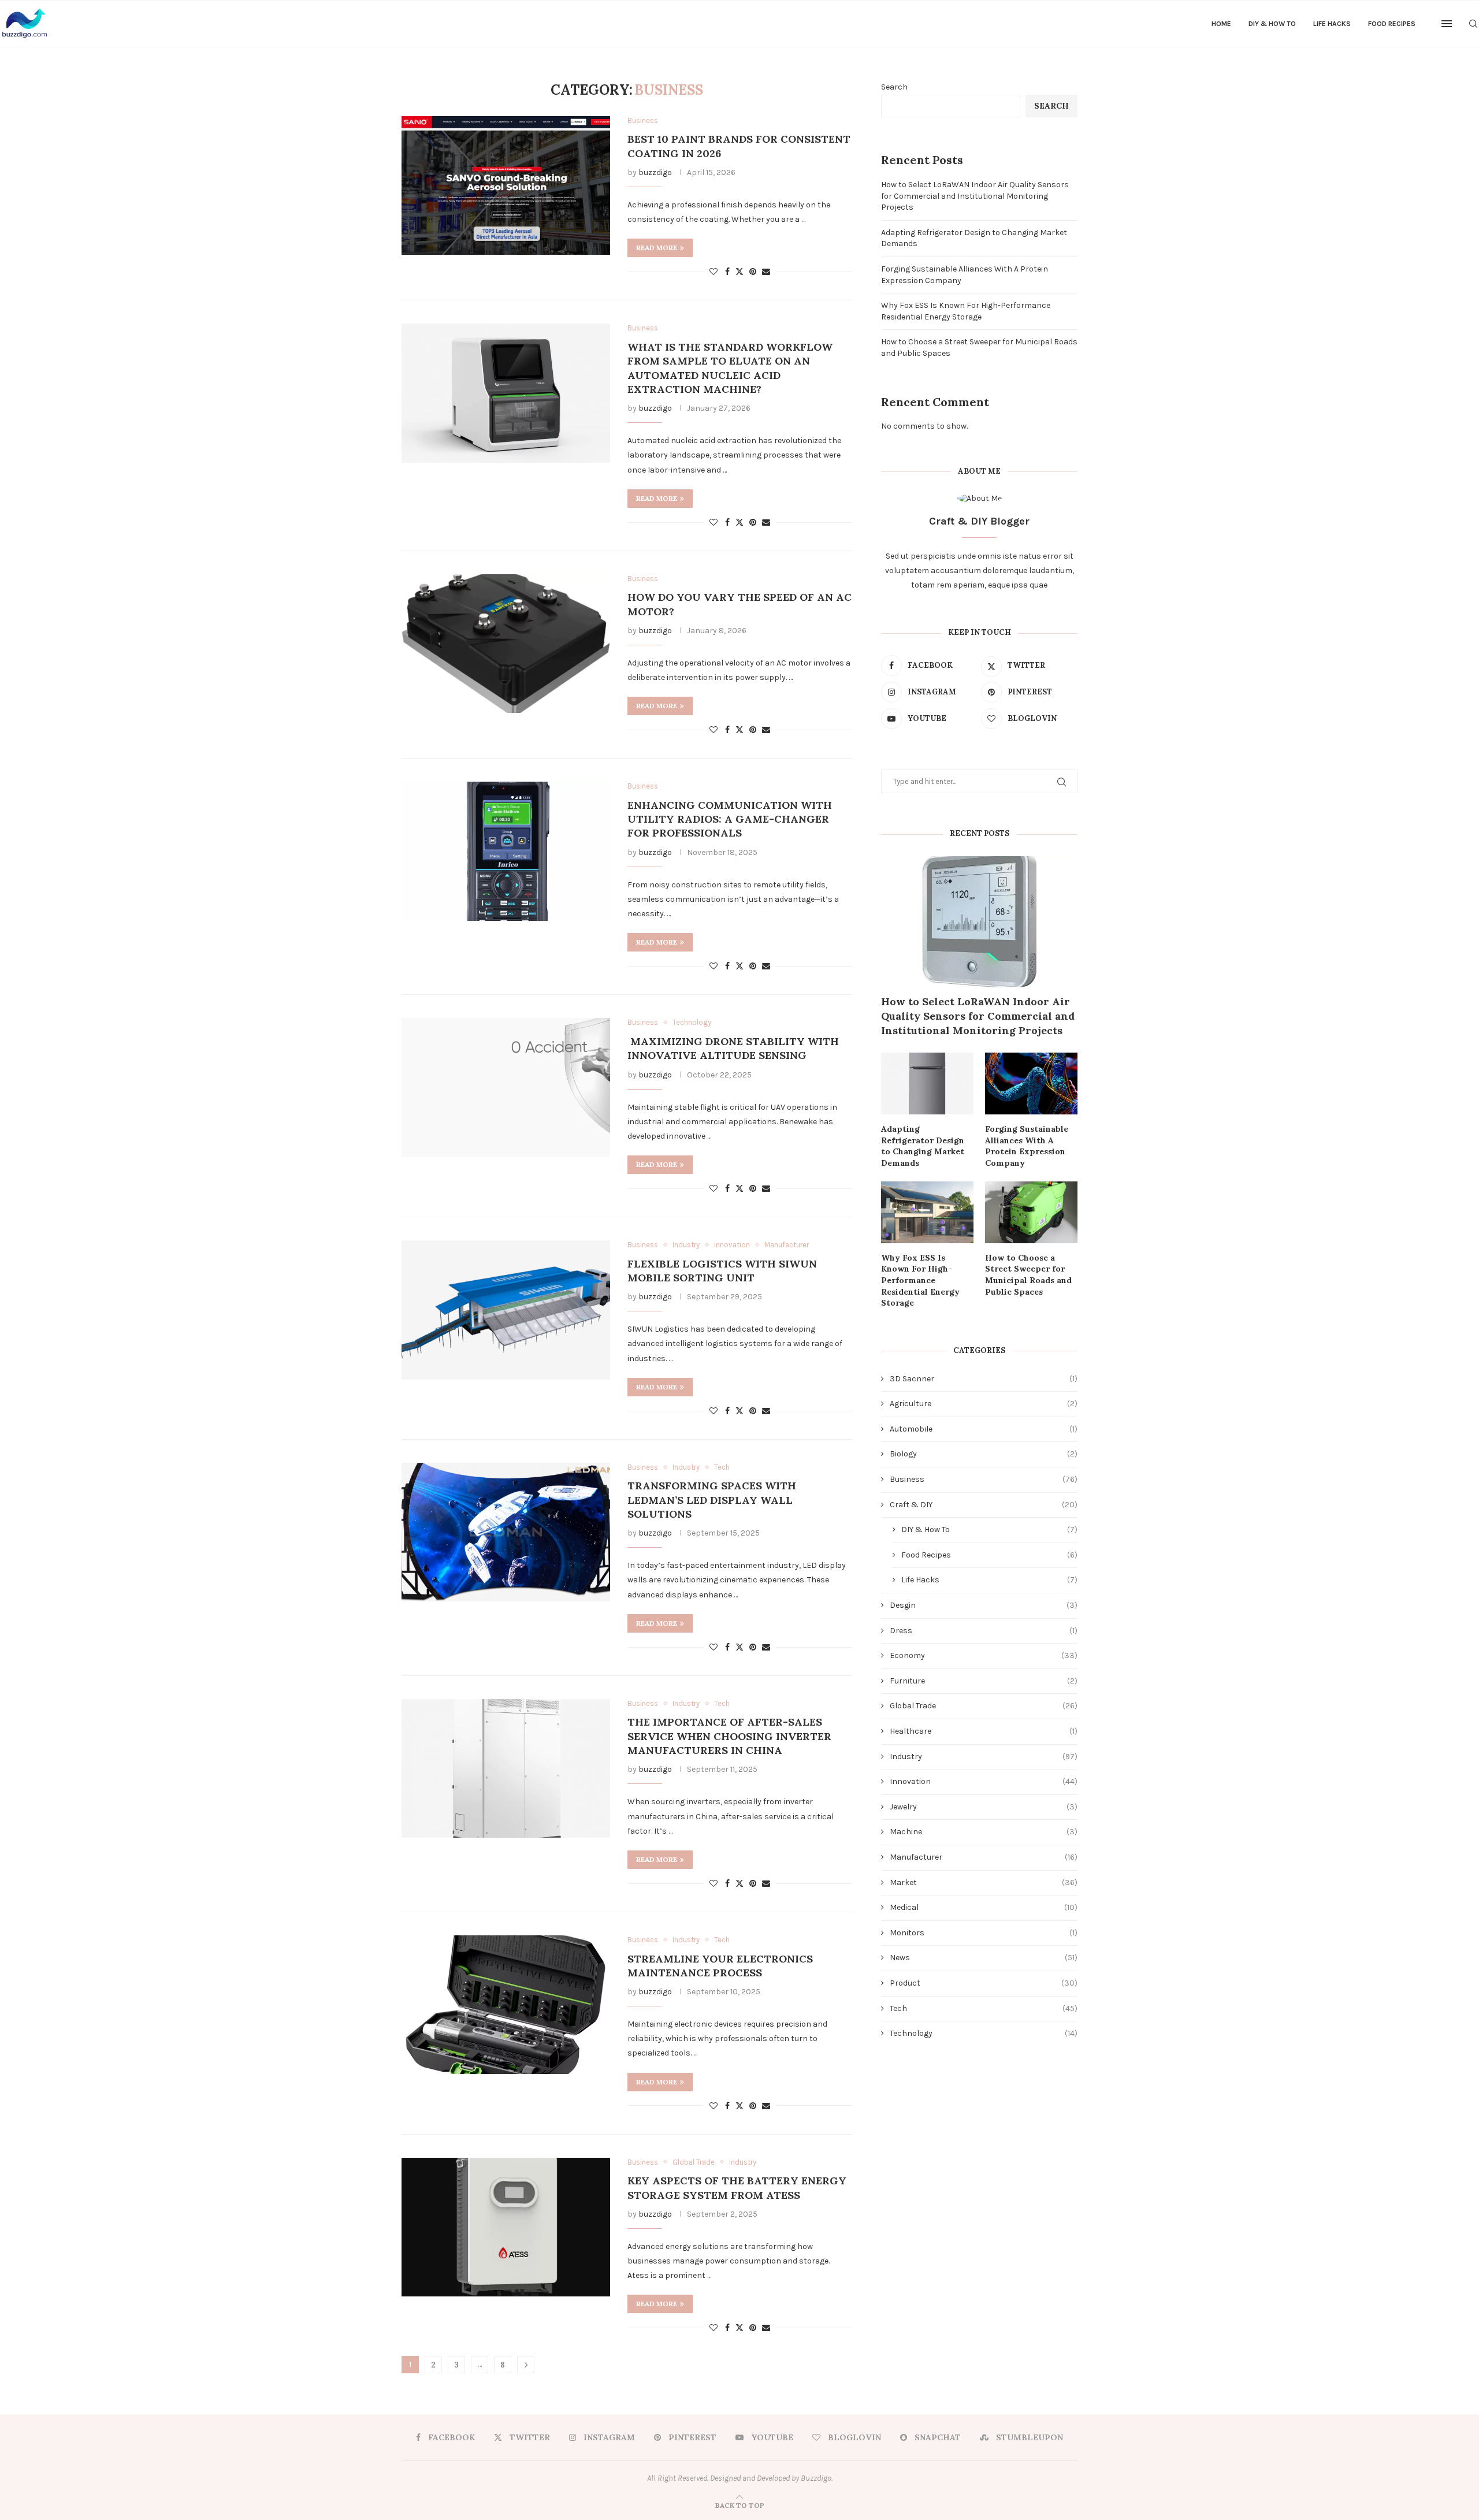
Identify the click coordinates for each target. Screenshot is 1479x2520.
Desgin (984, 1605)
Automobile (984, 1429)
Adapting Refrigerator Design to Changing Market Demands (923, 1146)
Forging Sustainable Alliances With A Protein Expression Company (1027, 1146)
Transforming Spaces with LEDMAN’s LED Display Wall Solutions (712, 1500)
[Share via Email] (766, 272)
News (984, 1958)
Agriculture (984, 1404)
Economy (984, 1655)
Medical (984, 1907)
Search (894, 87)
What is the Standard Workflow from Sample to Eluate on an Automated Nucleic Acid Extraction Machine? (730, 368)
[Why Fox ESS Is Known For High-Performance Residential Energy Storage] (927, 1212)
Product (984, 1983)
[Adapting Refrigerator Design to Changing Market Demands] (927, 1084)
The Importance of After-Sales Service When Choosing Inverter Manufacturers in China (729, 1736)
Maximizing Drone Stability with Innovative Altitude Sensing (733, 1048)
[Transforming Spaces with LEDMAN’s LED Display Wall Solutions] (506, 1532)
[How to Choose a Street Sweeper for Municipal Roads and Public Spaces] (1031, 1212)
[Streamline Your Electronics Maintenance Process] (506, 2005)
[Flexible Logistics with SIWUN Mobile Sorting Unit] (506, 1310)
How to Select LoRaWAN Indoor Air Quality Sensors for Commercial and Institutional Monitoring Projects (975, 196)
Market (984, 1882)
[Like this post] (714, 272)
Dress (984, 1631)
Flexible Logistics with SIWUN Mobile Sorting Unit (722, 1271)
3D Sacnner (984, 1379)
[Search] (1473, 24)
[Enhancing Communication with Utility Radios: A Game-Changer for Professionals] (506, 851)
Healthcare (984, 1731)
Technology (984, 2033)
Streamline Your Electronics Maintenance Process (720, 1966)
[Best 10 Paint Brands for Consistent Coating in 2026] (506, 185)
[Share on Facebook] (727, 272)
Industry (984, 1757)
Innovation (984, 1781)
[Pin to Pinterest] (753, 272)
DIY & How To (1272, 24)
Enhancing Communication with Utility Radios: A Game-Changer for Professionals (730, 819)
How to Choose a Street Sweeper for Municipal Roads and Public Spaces (1028, 1275)
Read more (657, 248)
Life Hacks (1332, 24)
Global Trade (984, 1706)
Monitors (984, 1933)
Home (1221, 24)
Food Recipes (1392, 24)
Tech (984, 2008)
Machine (984, 1832)
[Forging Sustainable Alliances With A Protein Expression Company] (1031, 1084)
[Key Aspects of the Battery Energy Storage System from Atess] (506, 2227)
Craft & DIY (984, 1505)
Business (984, 1479)
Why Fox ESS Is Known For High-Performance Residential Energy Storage (920, 1280)
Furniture (984, 1681)
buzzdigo (655, 172)
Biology (984, 1454)
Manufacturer (984, 1857)
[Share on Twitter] (739, 272)
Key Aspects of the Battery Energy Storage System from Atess (737, 2188)
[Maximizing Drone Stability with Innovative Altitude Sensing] (506, 1087)
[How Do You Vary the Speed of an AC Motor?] (506, 644)
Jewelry (984, 1807)
